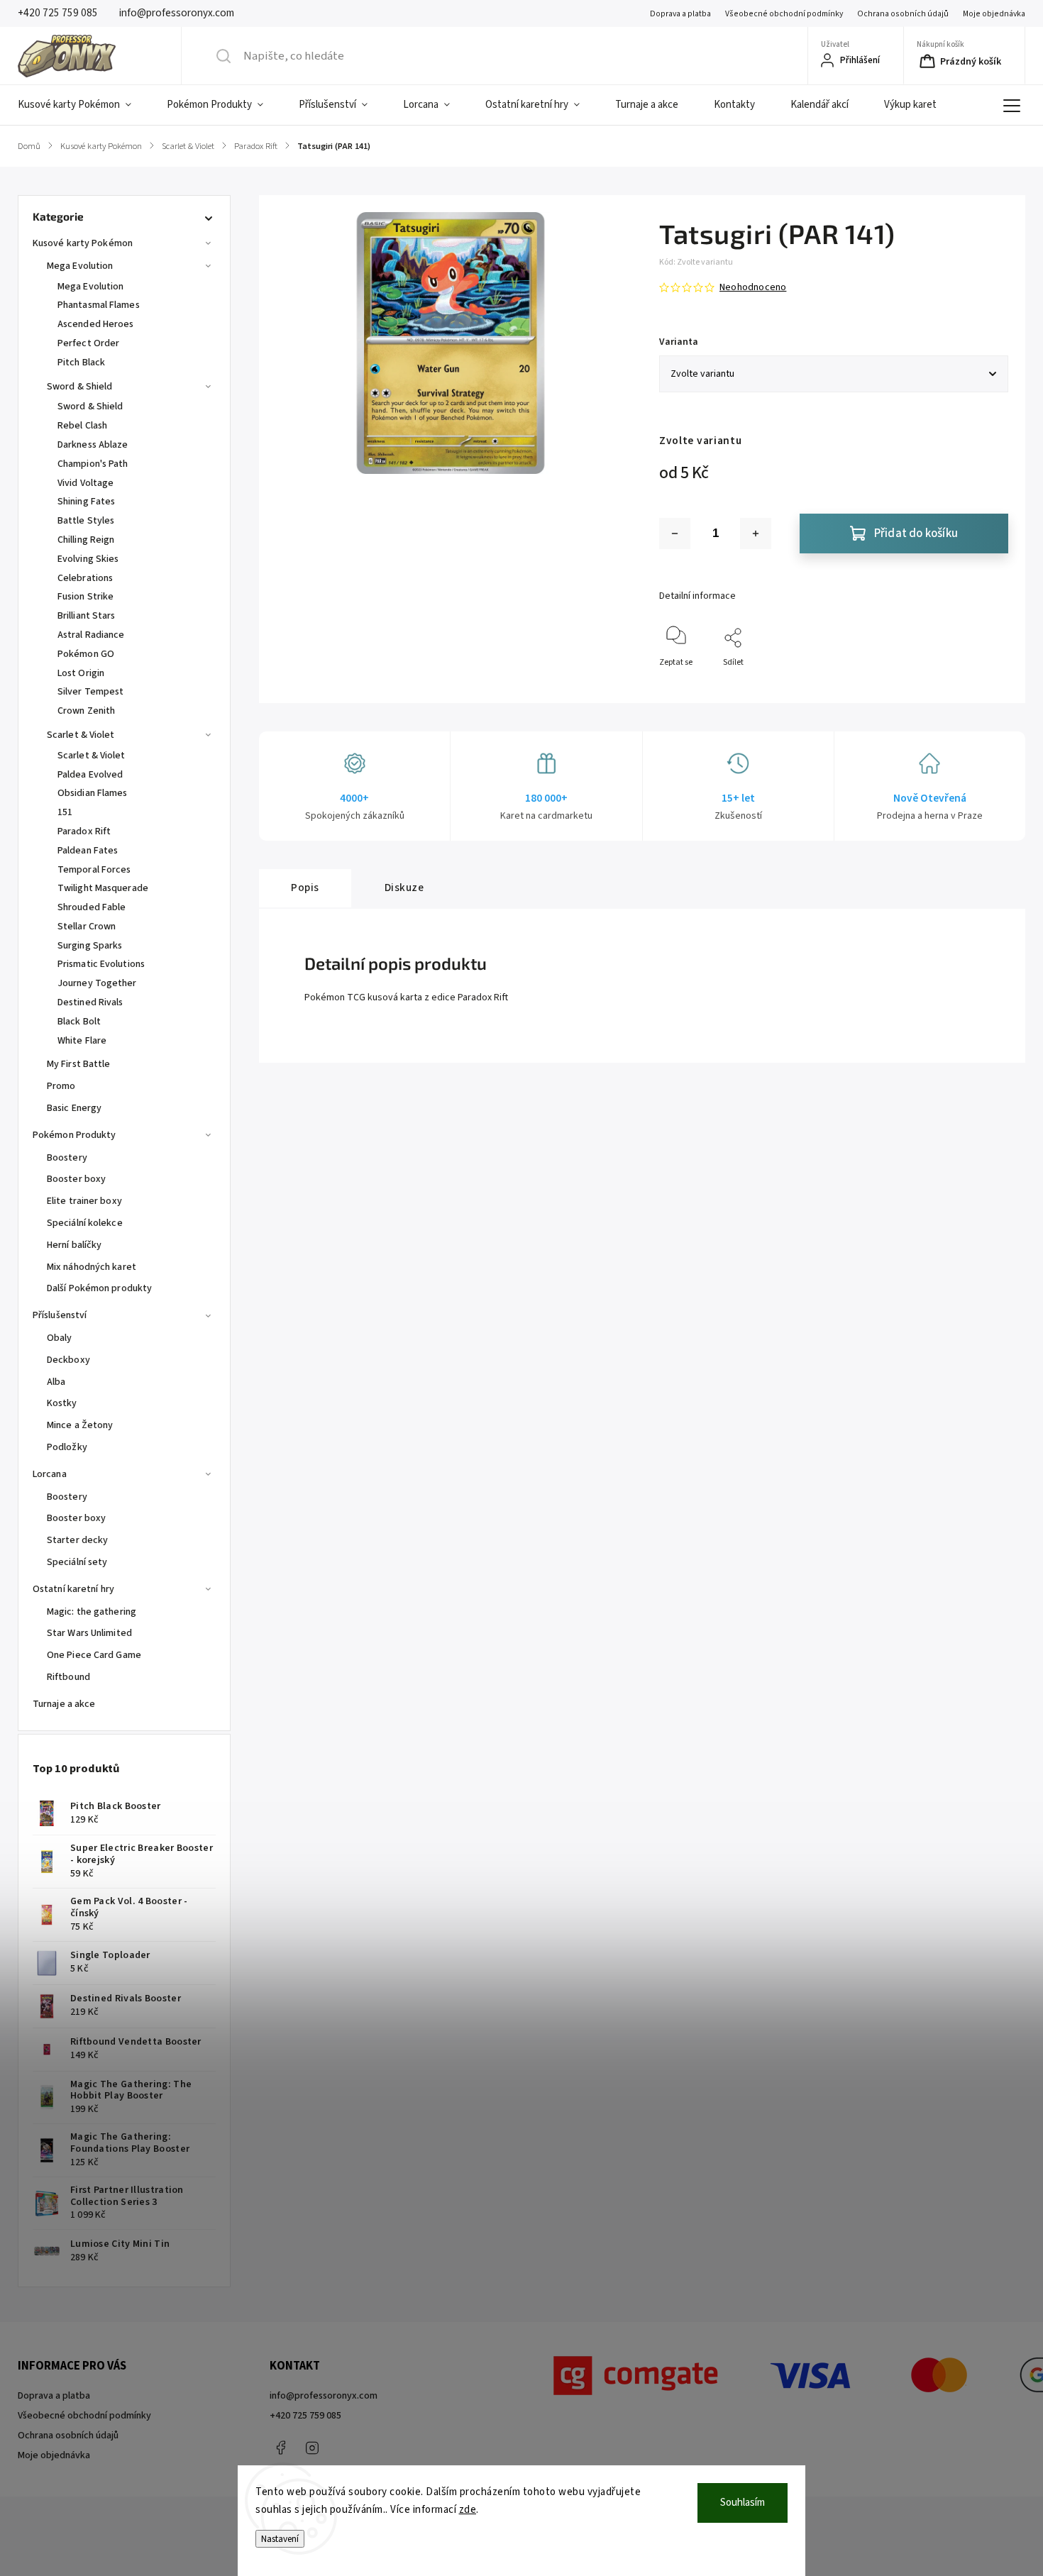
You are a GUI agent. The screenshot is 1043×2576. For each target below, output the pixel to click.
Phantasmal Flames (99, 305)
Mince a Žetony (80, 1425)
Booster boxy (76, 1179)
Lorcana (50, 1474)
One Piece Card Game (94, 1655)
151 (65, 812)
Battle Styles (86, 521)
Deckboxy (68, 1360)
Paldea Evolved (90, 775)
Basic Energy (74, 1108)
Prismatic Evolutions (101, 964)
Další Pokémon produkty (99, 1288)
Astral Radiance (91, 635)
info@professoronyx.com (324, 2396)
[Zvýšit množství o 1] (756, 534)
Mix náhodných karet (92, 1267)
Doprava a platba (680, 14)
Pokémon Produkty (74, 1135)
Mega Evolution (80, 266)
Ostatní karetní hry (73, 1589)
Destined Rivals (90, 1002)
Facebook (280, 2448)
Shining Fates (86, 502)
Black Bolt (79, 1022)
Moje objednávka (994, 14)
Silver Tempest (90, 692)
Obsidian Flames (93, 793)
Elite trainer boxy (84, 1201)
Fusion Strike (85, 597)
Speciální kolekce (85, 1223)
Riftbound (68, 1677)
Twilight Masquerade (103, 888)
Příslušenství (60, 1315)
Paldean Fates (88, 851)
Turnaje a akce (64, 1704)
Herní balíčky (74, 1245)
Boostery (67, 1158)
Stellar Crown (87, 927)
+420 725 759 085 (305, 2416)
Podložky (67, 1447)
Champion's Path (93, 464)
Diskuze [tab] (404, 888)
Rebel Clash (82, 426)
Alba (56, 1382)
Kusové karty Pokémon (83, 243)
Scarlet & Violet (81, 735)
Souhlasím (743, 2503)
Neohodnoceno (753, 287)
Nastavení (280, 2539)
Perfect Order (88, 343)
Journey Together (97, 983)
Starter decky (77, 1540)
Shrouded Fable (92, 907)
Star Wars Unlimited (89, 1633)
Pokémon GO (86, 654)
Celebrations (85, 578)
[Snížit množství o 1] (675, 534)
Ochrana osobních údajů (903, 14)
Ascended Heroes (96, 324)
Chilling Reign (86, 540)
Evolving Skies (88, 559)
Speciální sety (77, 1562)
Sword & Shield (79, 387)
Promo (61, 1086)
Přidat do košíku (916, 534)
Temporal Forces (94, 870)
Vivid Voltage (85, 483)
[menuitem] (83, 105)
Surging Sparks (90, 946)
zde (468, 2510)
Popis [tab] (305, 888)
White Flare (82, 1041)
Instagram (312, 2448)
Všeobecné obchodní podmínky (784, 14)
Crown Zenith (86, 711)
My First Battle (79, 1064)
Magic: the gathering (92, 1612)
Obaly (60, 1338)
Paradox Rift (84, 831)
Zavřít (985, 686)
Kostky (62, 1403)
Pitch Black (81, 363)
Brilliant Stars (87, 616)
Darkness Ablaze (93, 445)
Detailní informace (697, 596)
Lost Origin (81, 673)
